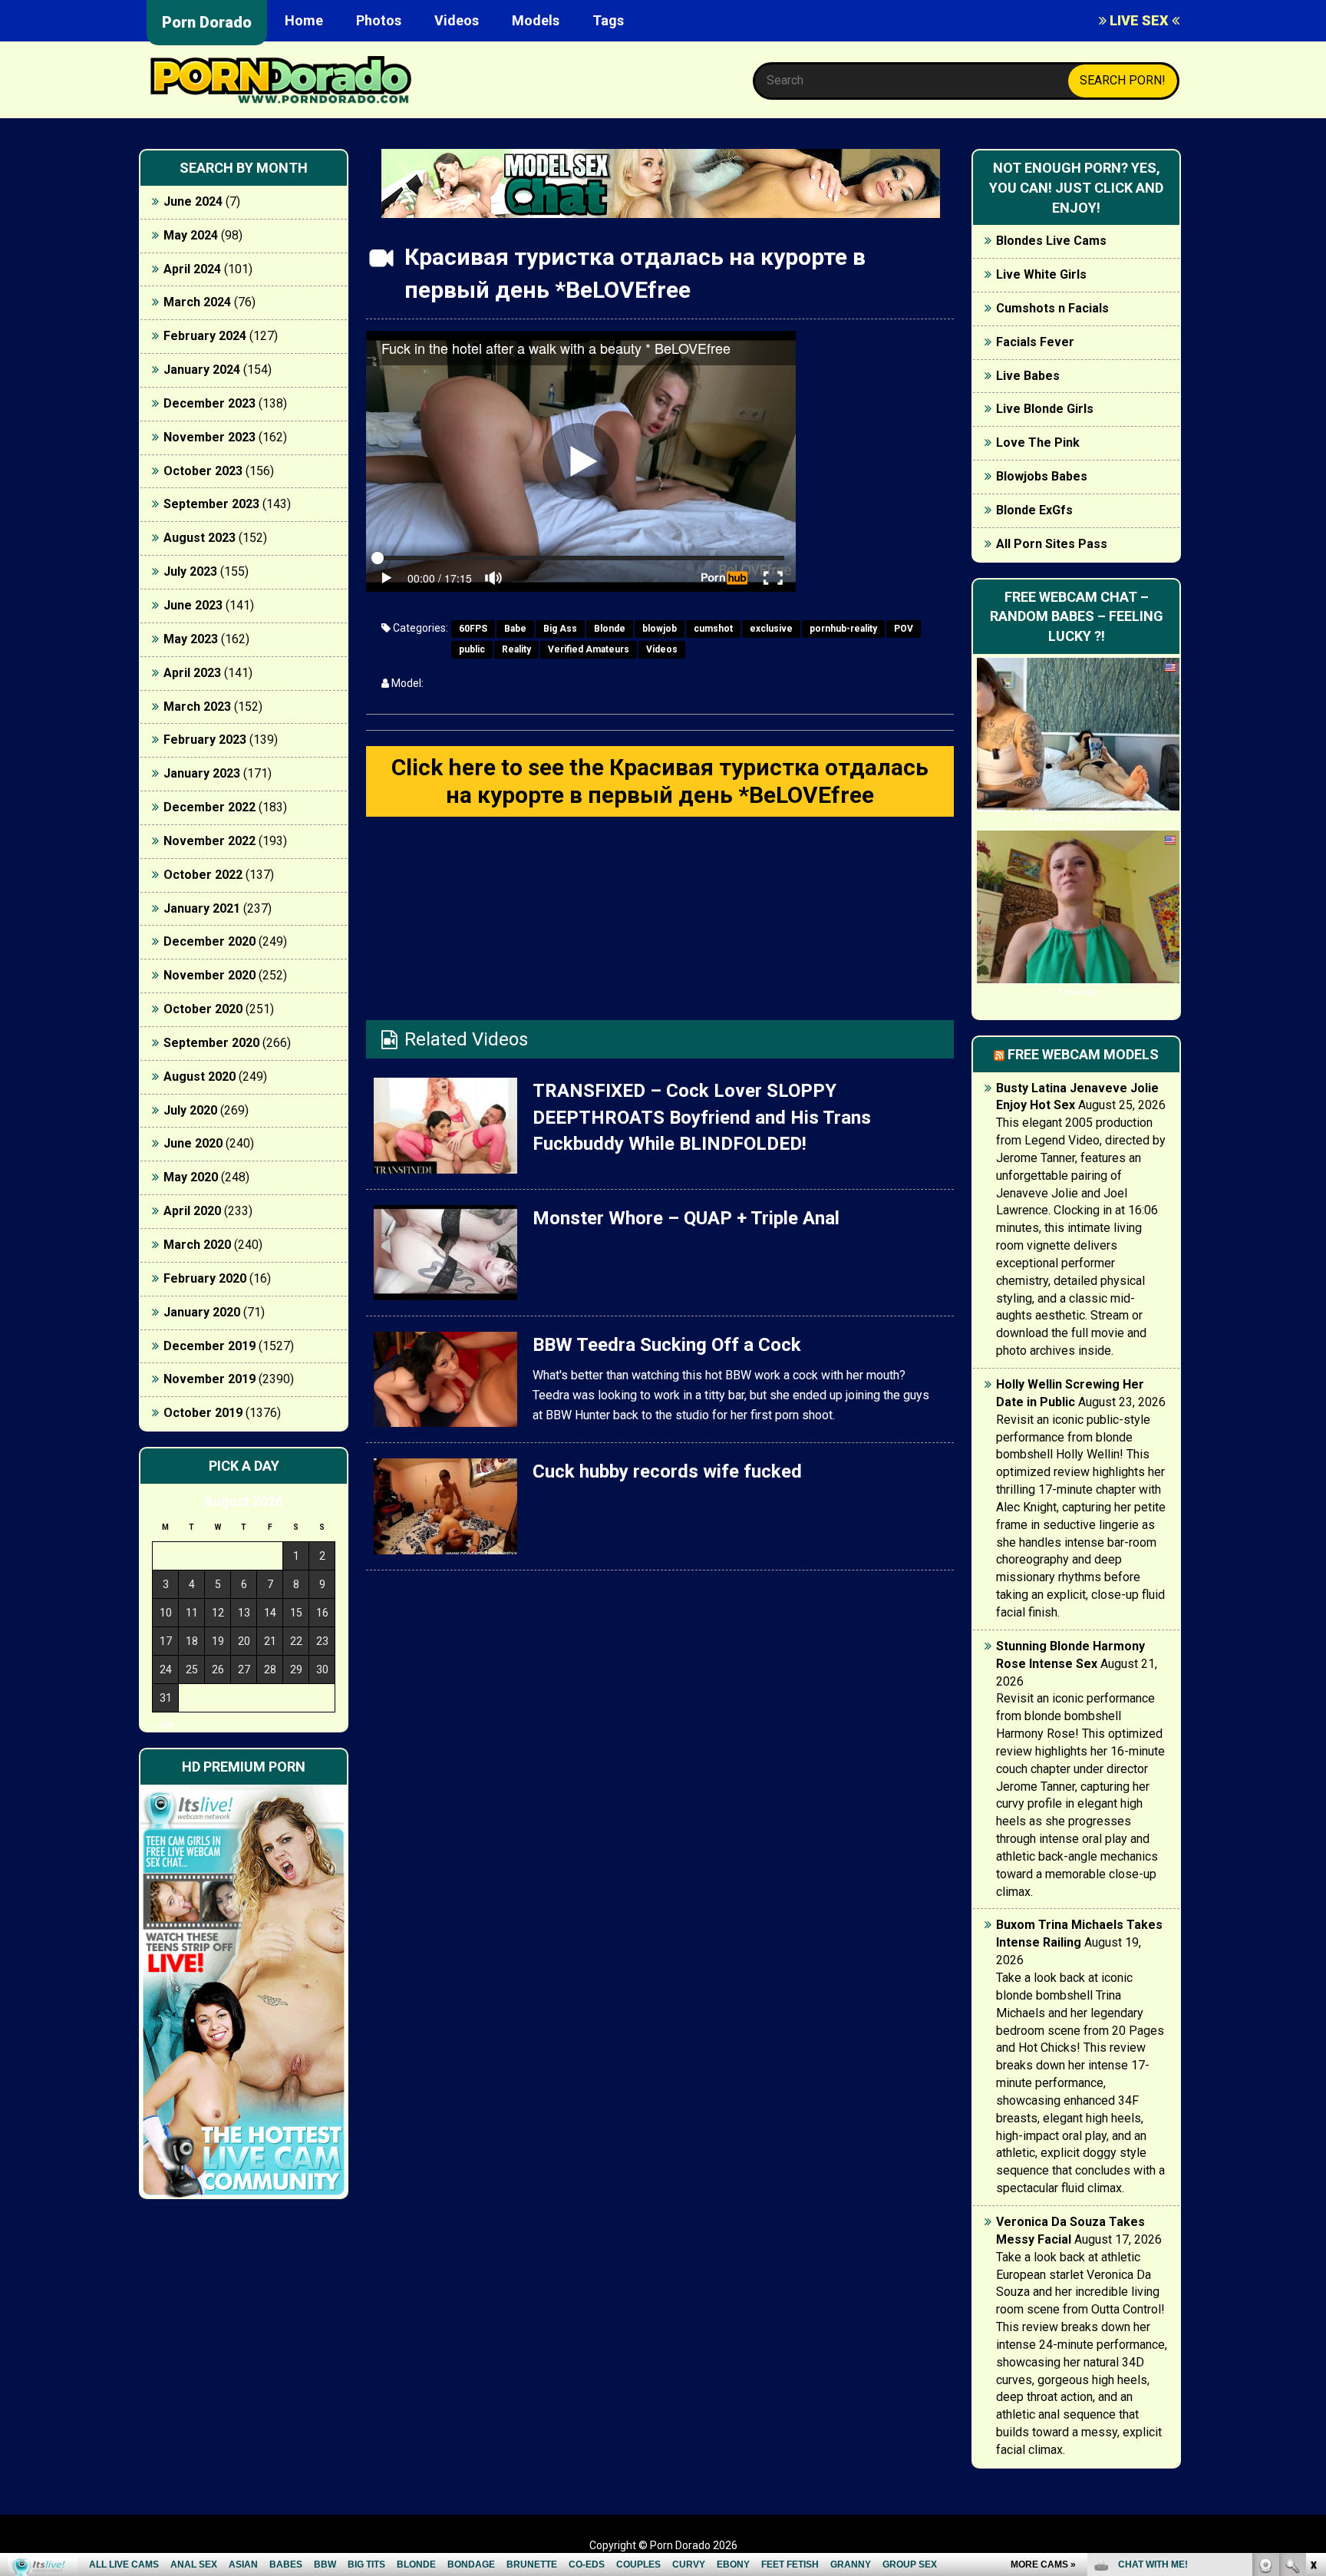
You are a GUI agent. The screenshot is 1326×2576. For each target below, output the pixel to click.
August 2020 (200, 1077)
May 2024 (191, 235)
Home (304, 20)
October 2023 (203, 471)
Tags (608, 20)
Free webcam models (1083, 1054)
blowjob (660, 629)
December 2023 (209, 403)
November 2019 (209, 1379)
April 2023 (192, 673)
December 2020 (209, 941)
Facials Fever (1035, 342)
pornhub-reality (843, 629)
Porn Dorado (207, 22)
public (472, 649)
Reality (516, 649)
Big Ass (560, 629)
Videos (457, 20)
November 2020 (209, 975)
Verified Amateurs (589, 649)
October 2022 (203, 875)
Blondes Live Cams (1051, 241)
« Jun (163, 1725)
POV (904, 629)
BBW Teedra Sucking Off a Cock (667, 1345)
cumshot (713, 629)
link (1313, 2336)
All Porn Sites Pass (1052, 544)
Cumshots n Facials (1052, 308)
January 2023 (202, 773)
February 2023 (205, 740)
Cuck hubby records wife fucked (667, 1471)
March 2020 (197, 1245)
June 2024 (193, 201)
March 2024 (197, 302)
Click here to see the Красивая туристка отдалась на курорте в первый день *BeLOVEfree (660, 781)
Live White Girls (1041, 274)
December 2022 (209, 807)
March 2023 (197, 707)
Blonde (610, 629)
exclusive (771, 629)
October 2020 (203, 1009)
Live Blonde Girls (1045, 409)
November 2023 (209, 437)
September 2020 (211, 1043)
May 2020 (191, 1177)
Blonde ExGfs (1034, 510)
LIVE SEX (1139, 20)
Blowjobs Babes (1042, 476)
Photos (379, 20)
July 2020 (190, 1110)
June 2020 (193, 1143)
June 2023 (193, 605)
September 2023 (211, 504)
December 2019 (209, 1346)
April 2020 (192, 1211)
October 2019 (203, 1413)
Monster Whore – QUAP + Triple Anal (686, 1218)
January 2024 (202, 370)
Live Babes (1028, 376)
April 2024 (192, 269)
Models (536, 20)
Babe (515, 629)
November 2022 (209, 841)
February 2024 (205, 336)
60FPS (473, 629)
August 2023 (200, 538)
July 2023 (190, 571)
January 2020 (202, 1312)
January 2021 (202, 908)
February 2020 (205, 1278)
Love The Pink (1038, 443)
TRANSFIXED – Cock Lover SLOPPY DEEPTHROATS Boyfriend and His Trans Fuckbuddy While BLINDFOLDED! (702, 1117)
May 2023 (191, 639)
